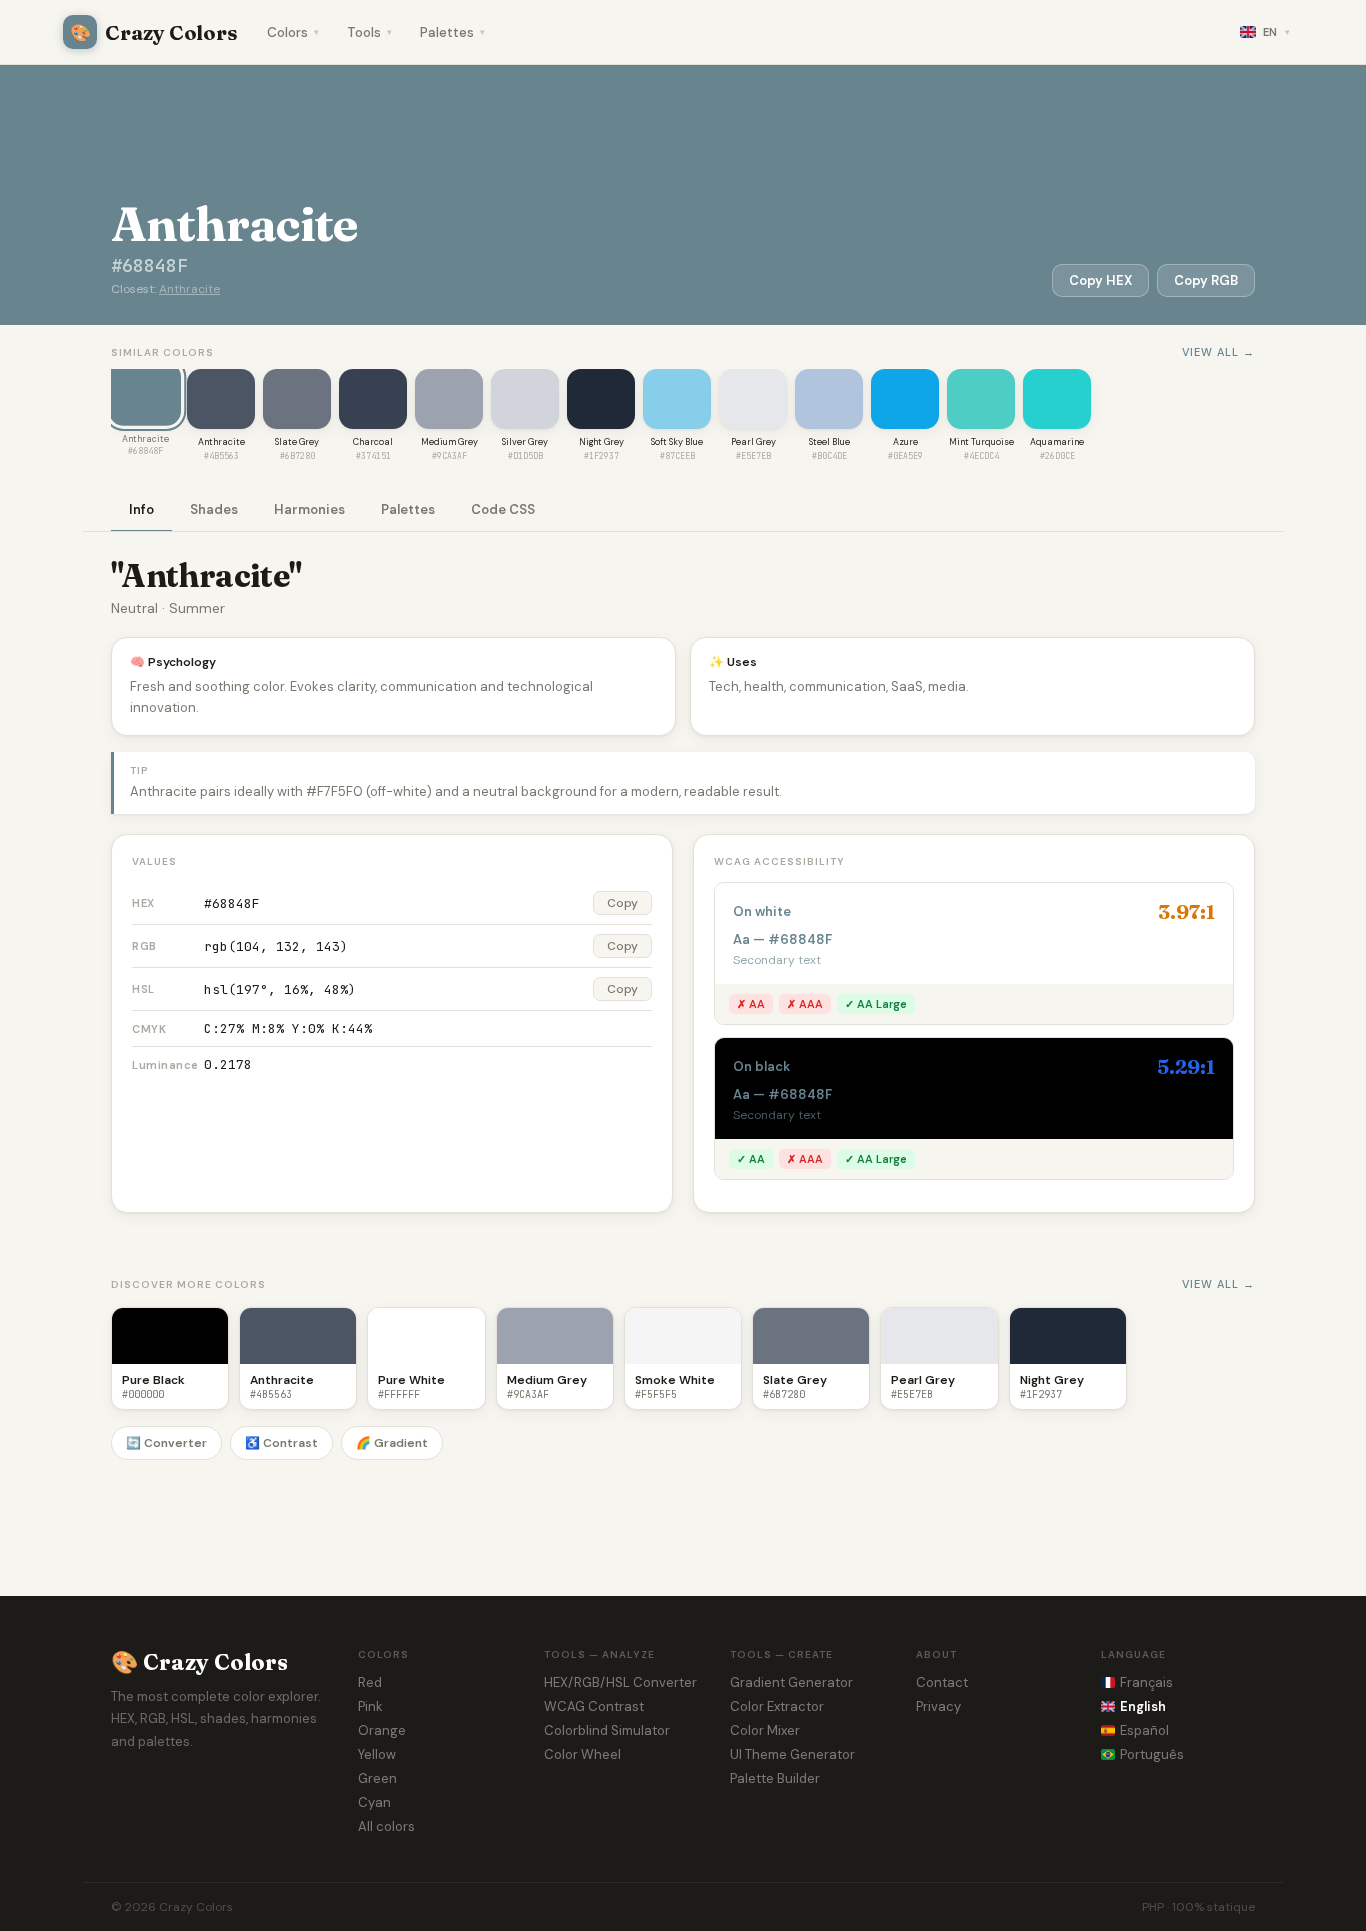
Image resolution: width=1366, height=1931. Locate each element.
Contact (942, 1682)
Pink (370, 1706)
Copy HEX (1100, 280)
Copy (622, 903)
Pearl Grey (753, 442)
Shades (214, 509)
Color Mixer (765, 1730)
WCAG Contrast (594, 1706)
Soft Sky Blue (677, 442)
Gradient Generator (791, 1682)
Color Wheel (582, 1754)
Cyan (374, 1802)
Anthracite (189, 289)
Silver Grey (525, 442)
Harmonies (309, 509)
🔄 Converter (166, 1443)
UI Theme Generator (792, 1754)
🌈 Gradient (392, 1443)
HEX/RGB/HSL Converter (620, 1682)
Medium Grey (449, 442)
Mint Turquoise (981, 442)
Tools (369, 32)
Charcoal (373, 442)
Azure (905, 442)
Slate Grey (297, 442)
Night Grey (601, 442)
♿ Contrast (281, 1443)
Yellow (377, 1754)
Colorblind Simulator (607, 1730)
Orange (382, 1730)
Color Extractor (777, 1706)
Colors (293, 32)
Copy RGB (1206, 280)
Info (141, 509)
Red (370, 1682)
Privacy (938, 1706)
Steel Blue (829, 442)
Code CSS (503, 509)
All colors (386, 1826)
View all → (1218, 352)
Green (377, 1778)
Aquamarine (1057, 442)
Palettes (452, 32)
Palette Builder (775, 1778)
